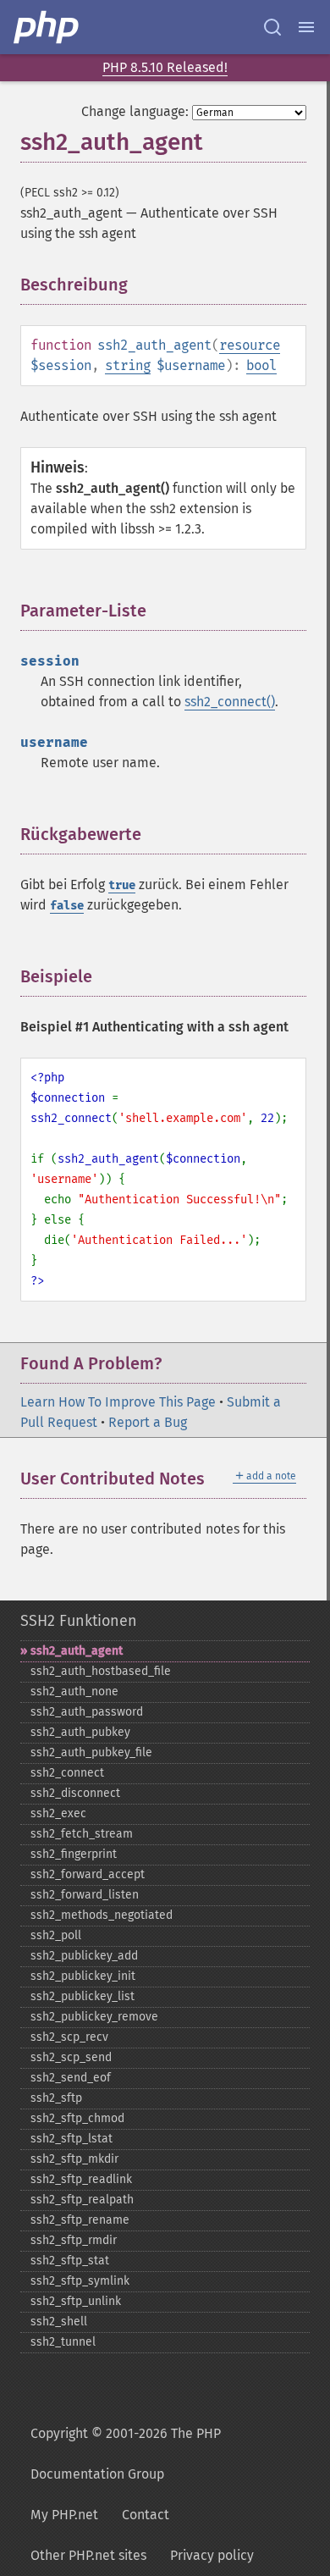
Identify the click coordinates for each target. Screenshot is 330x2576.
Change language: (135, 111)
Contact (146, 2515)
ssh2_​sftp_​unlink (76, 2301)
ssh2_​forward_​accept (88, 1874)
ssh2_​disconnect (75, 1793)
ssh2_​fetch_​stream (82, 1834)
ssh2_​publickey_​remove (94, 2017)
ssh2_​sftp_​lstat (71, 2139)
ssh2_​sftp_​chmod (77, 2118)
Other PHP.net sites (88, 2555)
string (128, 365)
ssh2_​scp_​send (71, 2057)
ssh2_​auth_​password (87, 1712)
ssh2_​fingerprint (74, 1854)
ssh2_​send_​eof (71, 2078)
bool (261, 365)
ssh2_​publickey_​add (84, 1956)
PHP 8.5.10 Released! (165, 67)
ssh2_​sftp (56, 2098)
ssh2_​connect (67, 1773)
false (67, 906)
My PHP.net (64, 2515)
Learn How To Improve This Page (118, 1402)
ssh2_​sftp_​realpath (82, 2200)
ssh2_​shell (59, 2322)
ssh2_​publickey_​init (83, 1976)
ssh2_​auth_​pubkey (80, 1732)
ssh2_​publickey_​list (82, 1996)
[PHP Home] (47, 27)
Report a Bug (148, 1422)
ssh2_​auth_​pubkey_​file (91, 1752)
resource (250, 345)
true (122, 885)
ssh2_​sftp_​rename (80, 2220)
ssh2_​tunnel (63, 2342)
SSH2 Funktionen (79, 1621)
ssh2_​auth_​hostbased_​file (101, 1671)
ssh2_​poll (56, 1935)
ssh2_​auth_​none (74, 1692)
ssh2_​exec (58, 1813)
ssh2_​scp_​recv (69, 2037)
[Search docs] (272, 27)
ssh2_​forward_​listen (85, 1895)
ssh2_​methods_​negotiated (102, 1915)
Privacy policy (212, 2555)
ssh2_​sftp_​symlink (80, 2281)
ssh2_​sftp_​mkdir (74, 2159)
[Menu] (306, 27)
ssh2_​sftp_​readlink (81, 2179)
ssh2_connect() (230, 702)
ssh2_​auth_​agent (77, 1651)
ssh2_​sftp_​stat (70, 2261)
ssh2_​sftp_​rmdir (74, 2240)
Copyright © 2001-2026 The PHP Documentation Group (126, 2454)
